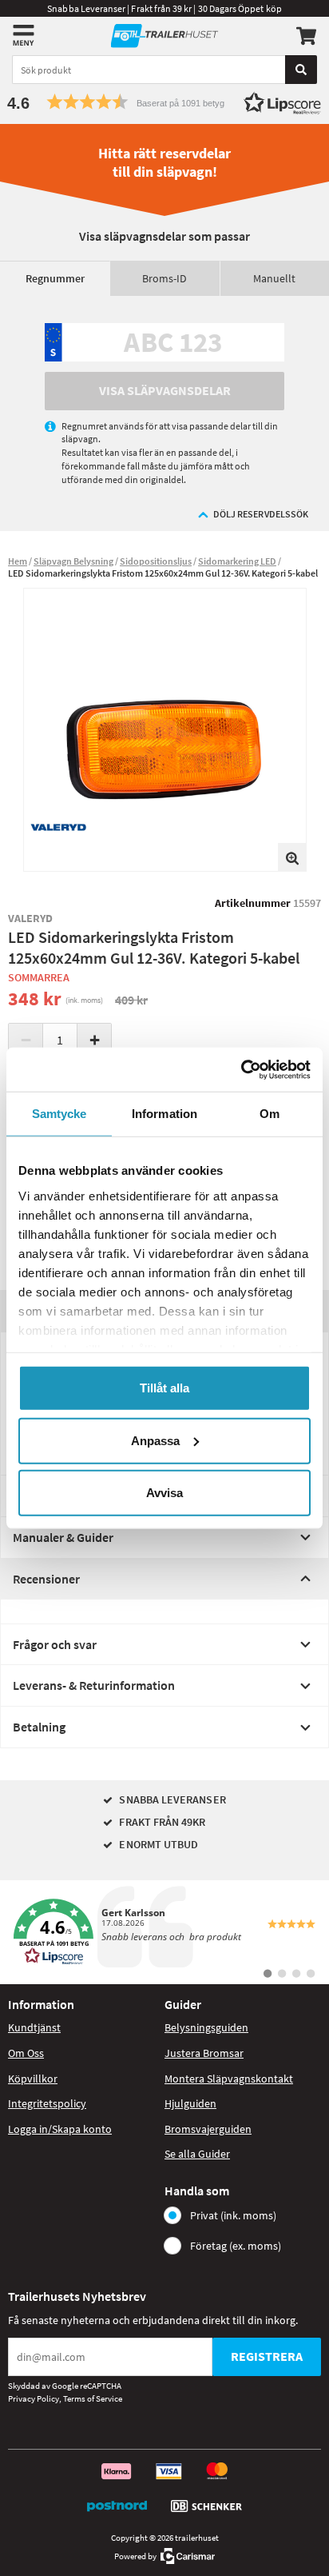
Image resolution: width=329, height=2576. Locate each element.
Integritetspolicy (47, 2103)
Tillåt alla (164, 1388)
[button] (164, 102)
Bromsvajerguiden (208, 2129)
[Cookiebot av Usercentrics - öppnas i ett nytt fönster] (241, 1069)
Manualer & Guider (63, 1537)
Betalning (39, 1727)
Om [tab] (270, 1114)
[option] (165, 730)
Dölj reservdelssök (261, 514)
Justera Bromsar (204, 2053)
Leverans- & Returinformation (94, 1685)
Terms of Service (93, 2398)
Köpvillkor (33, 2079)
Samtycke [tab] (59, 1114)
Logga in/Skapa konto (60, 2129)
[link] (164, 1932)
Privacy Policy (34, 2398)
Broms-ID (164, 278)
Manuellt (274, 278)
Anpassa (155, 1440)
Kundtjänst (34, 2027)
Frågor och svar (55, 1644)
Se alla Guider (197, 2154)
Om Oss (26, 2053)
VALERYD (31, 918)
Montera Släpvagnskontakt (229, 2079)
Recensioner (46, 1579)
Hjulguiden (190, 2103)
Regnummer (55, 278)
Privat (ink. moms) (233, 2215)
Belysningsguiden (206, 2027)
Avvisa (164, 1493)
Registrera (267, 2356)
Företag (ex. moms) (236, 2246)
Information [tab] (164, 1114)
